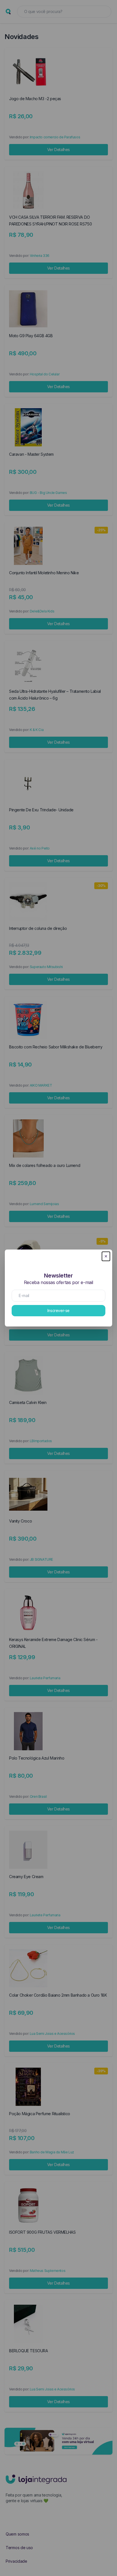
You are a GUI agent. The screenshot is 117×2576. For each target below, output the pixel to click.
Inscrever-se (58, 1310)
